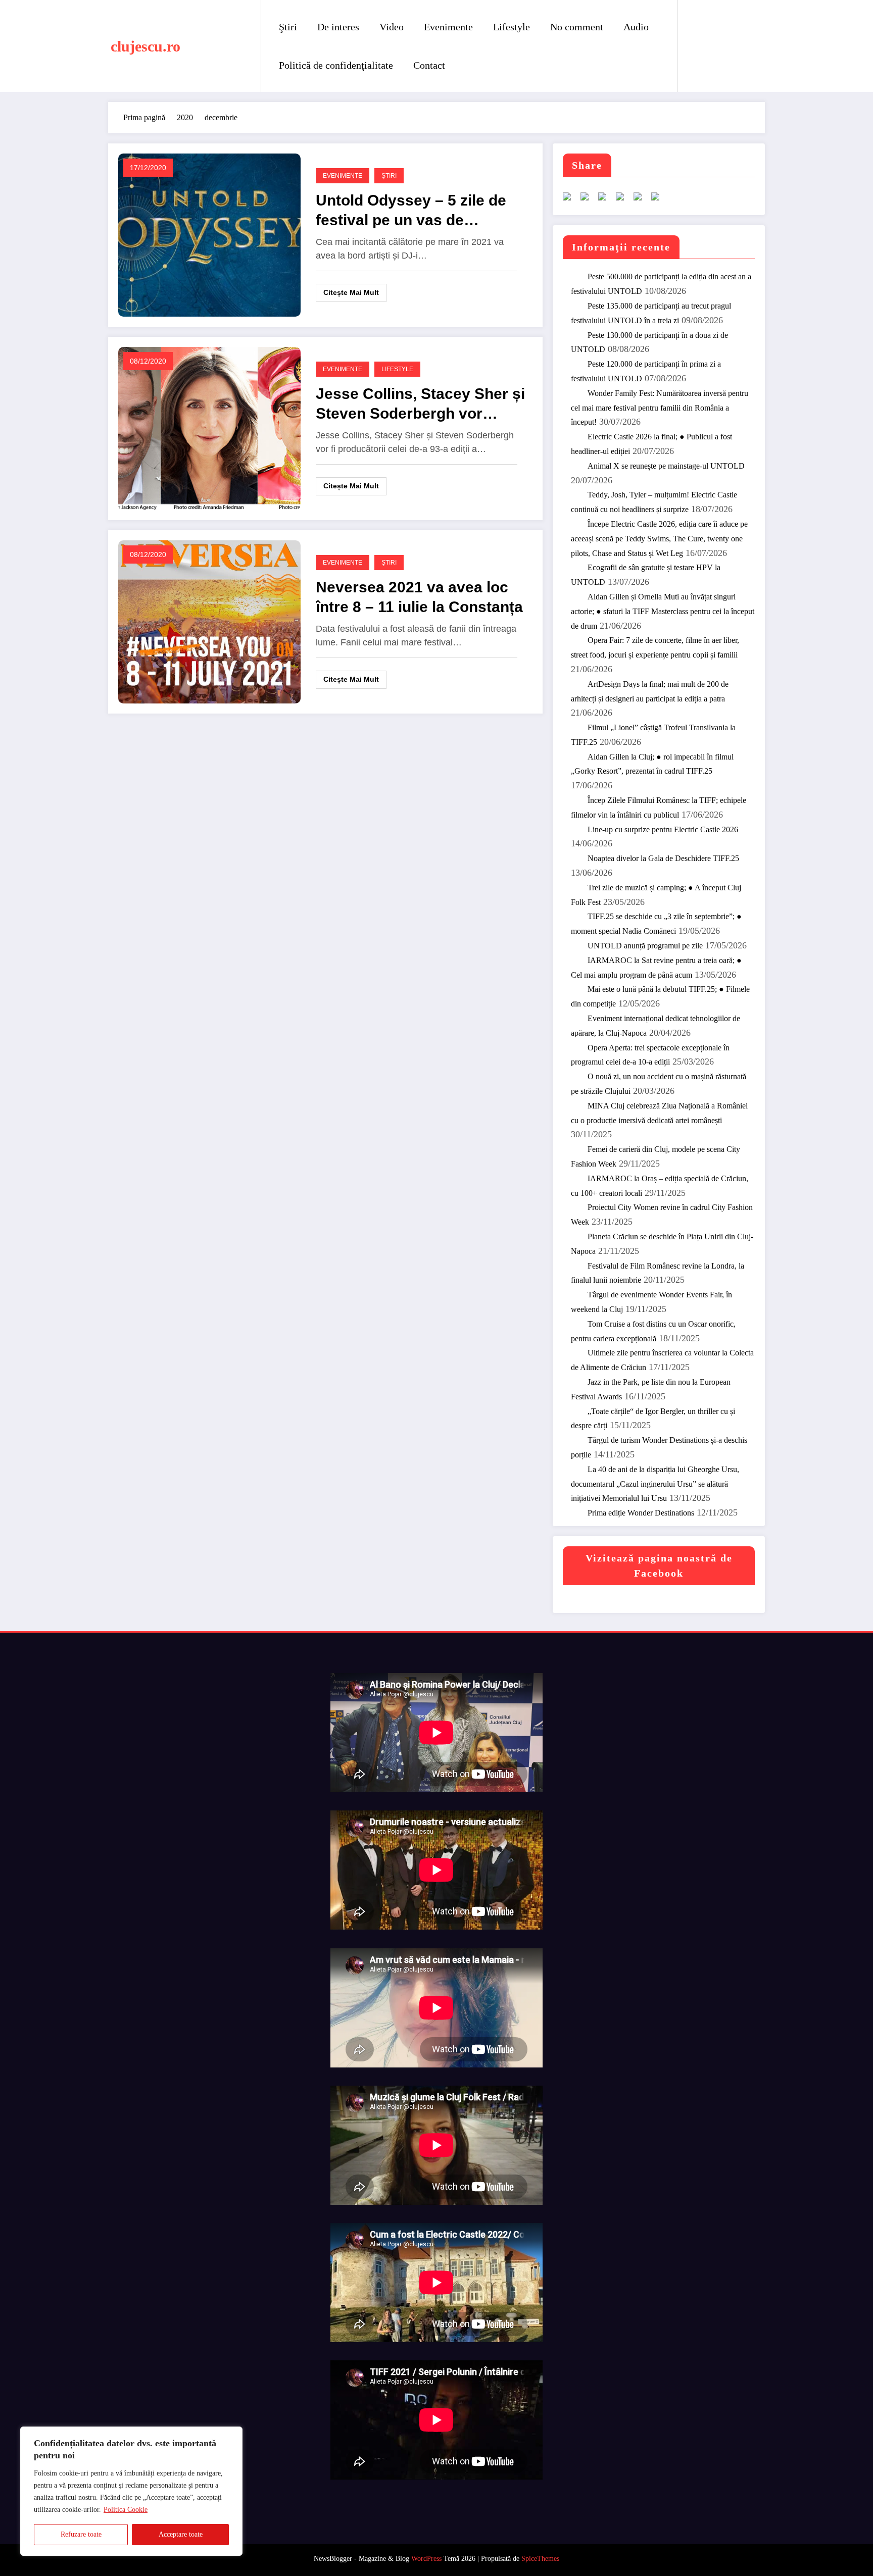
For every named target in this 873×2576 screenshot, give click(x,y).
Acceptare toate (181, 2534)
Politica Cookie (126, 2510)
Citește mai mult (351, 292)
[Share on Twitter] (589, 200)
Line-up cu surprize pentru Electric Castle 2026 (663, 829)
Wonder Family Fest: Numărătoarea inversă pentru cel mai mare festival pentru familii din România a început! (660, 408)
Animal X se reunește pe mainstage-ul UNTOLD (666, 466)
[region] (131, 2491)
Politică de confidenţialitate (336, 65)
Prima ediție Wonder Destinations (641, 1513)
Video (392, 27)
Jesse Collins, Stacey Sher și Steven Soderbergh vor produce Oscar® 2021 (420, 404)
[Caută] (695, 46)
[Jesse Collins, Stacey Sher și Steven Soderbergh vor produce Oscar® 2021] (209, 428)
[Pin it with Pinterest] (624, 200)
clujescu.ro (145, 46)
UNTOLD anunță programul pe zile (645, 946)
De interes (338, 27)
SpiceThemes (540, 2559)
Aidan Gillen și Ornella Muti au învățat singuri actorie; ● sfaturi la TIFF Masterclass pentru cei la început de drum (663, 611)
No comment (577, 27)
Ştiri (288, 27)
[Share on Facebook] (571, 200)
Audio (636, 27)
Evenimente (448, 27)
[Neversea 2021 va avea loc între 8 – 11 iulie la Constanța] (209, 621)
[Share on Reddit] (606, 200)
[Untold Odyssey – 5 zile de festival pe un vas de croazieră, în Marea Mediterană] (209, 235)
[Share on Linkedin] (642, 200)
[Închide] (232, 2435)
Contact (429, 65)
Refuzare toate (81, 2534)
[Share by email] (659, 200)
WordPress (426, 2559)
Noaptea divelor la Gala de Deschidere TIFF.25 (663, 858)
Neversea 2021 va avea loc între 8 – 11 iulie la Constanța (419, 597)
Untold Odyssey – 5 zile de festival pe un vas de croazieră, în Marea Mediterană (411, 211)
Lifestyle (512, 27)
